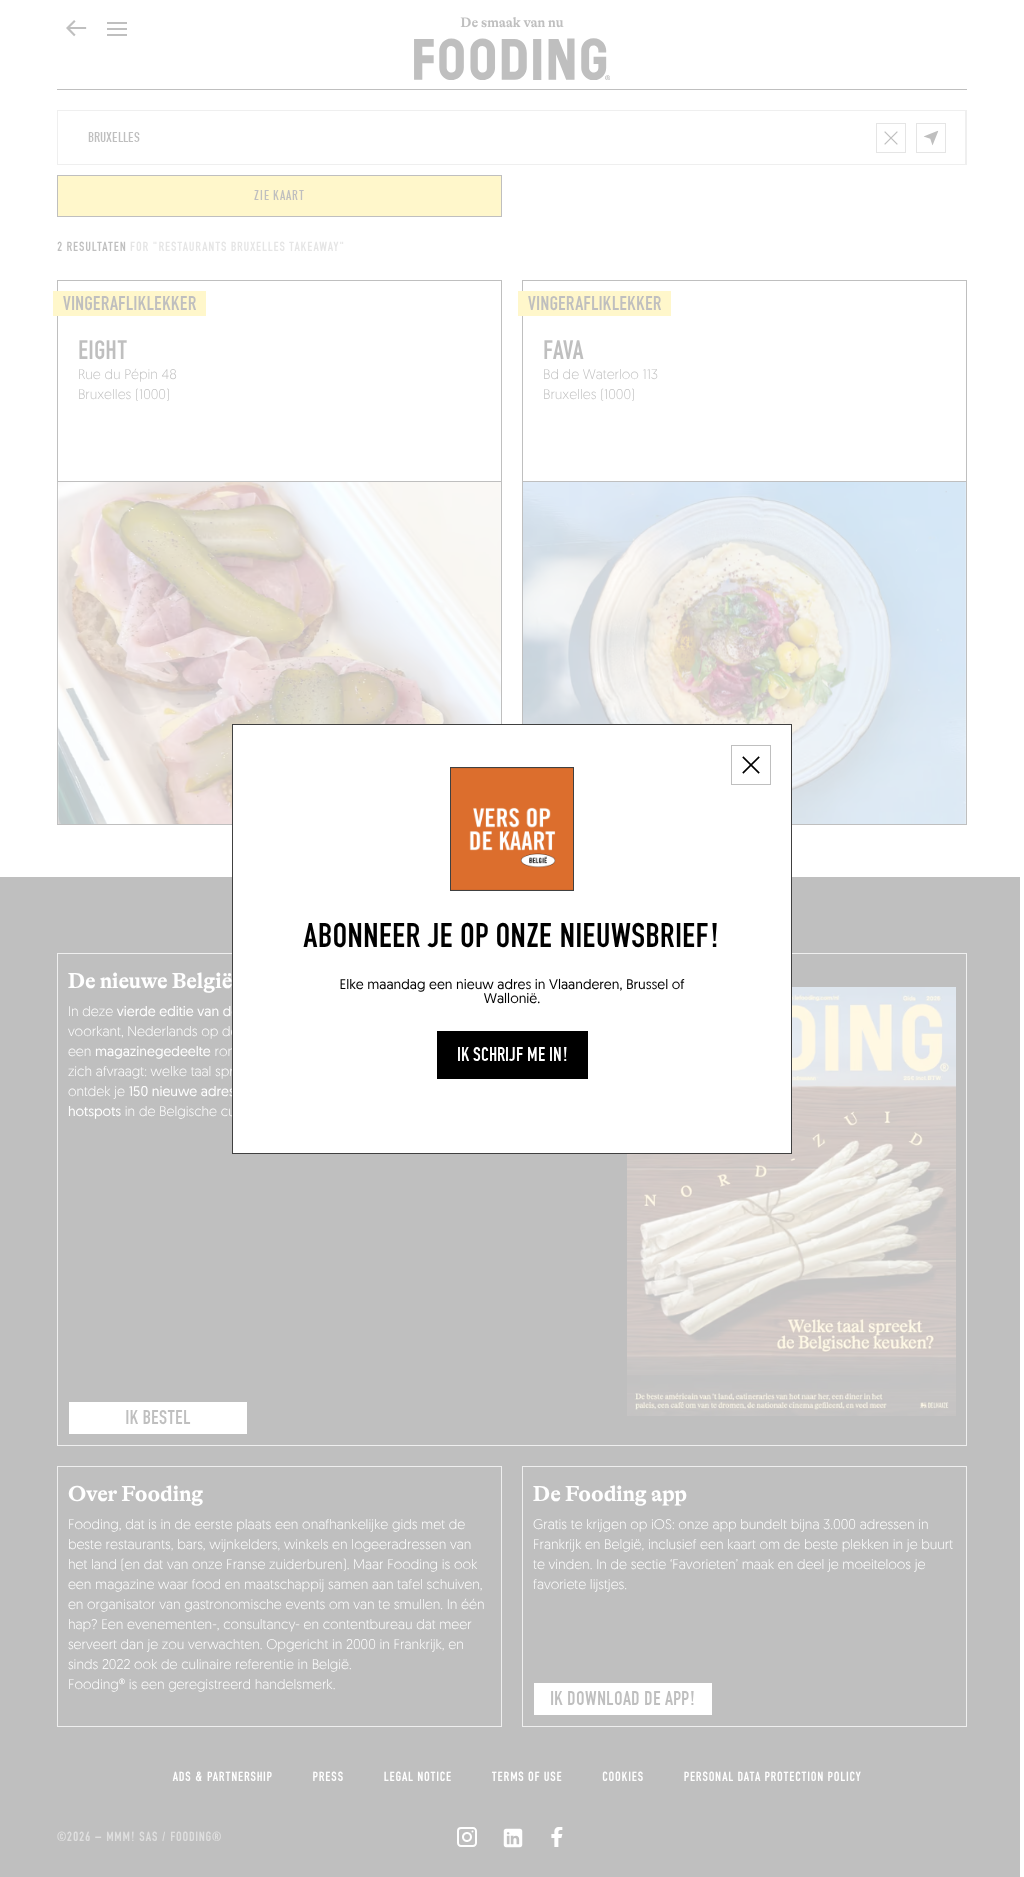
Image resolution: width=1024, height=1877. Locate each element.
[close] (751, 765)
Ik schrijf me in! (512, 1055)
